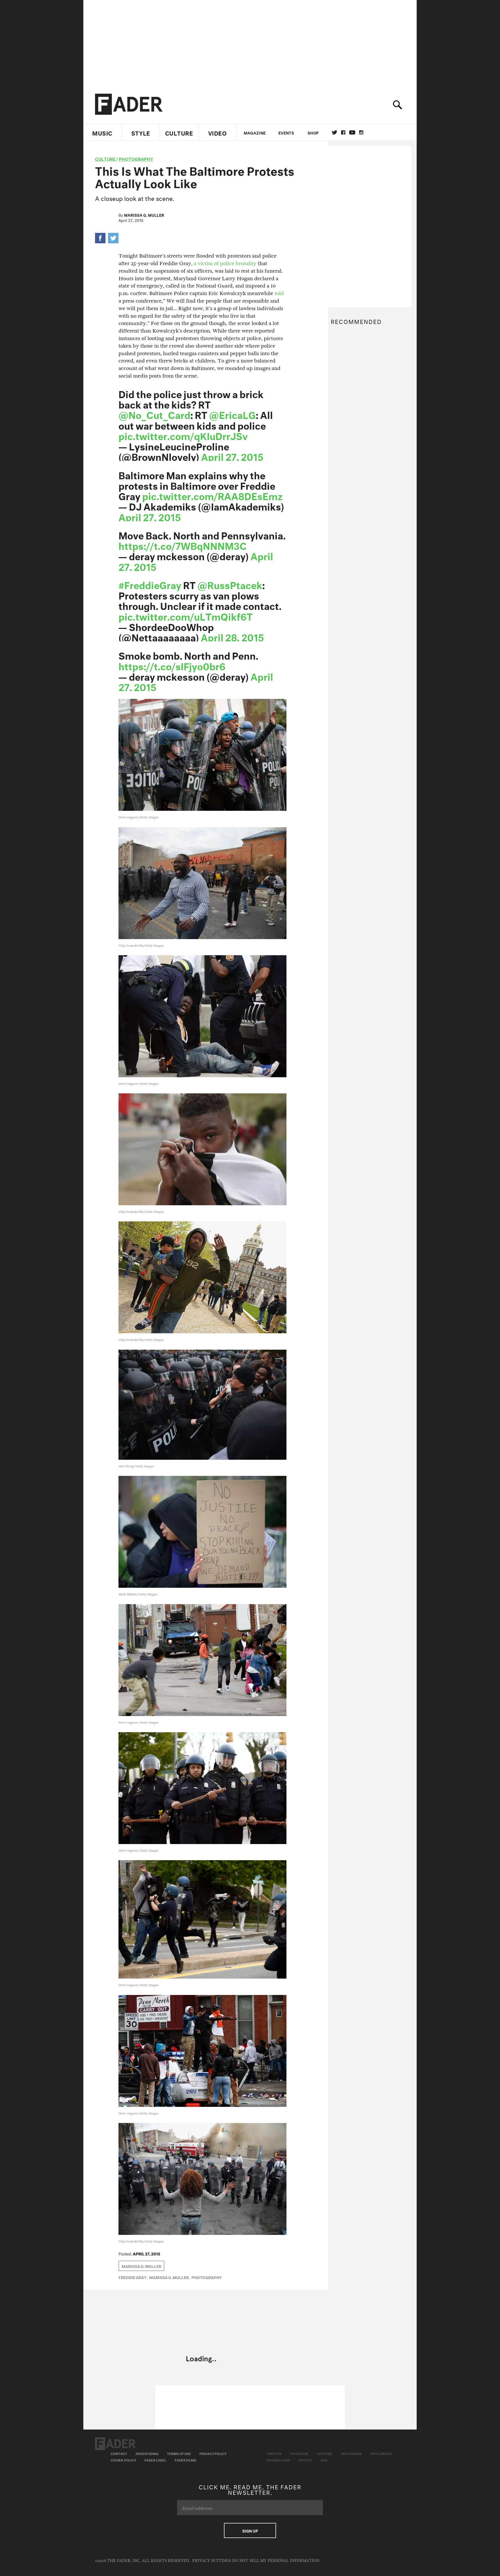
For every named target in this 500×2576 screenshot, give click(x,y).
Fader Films (186, 2460)
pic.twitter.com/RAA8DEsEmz (212, 495)
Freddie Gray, (133, 2277)
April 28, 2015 (232, 636)
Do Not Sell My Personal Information (276, 2561)
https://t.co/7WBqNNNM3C (183, 545)
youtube (352, 132)
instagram (361, 132)
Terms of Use (179, 2453)
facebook (343, 132)
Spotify (305, 2460)
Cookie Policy (123, 2460)
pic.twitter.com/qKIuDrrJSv (183, 435)
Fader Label (155, 2460)
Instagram (351, 2453)
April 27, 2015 (232, 456)
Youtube (325, 2453)
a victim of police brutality (225, 263)
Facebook (299, 2453)
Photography (136, 158)
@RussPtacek (230, 584)
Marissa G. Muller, (170, 2277)
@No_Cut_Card (154, 414)
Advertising (147, 2453)
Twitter (335, 132)
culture (105, 158)
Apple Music (381, 2453)
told (279, 293)
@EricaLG (232, 414)
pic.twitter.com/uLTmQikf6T (186, 615)
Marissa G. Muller (144, 215)
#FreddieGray (150, 584)
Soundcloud (278, 2460)
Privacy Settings (212, 2561)
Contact (119, 2453)
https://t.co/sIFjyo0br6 (172, 665)
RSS (324, 2460)
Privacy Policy (213, 2453)
